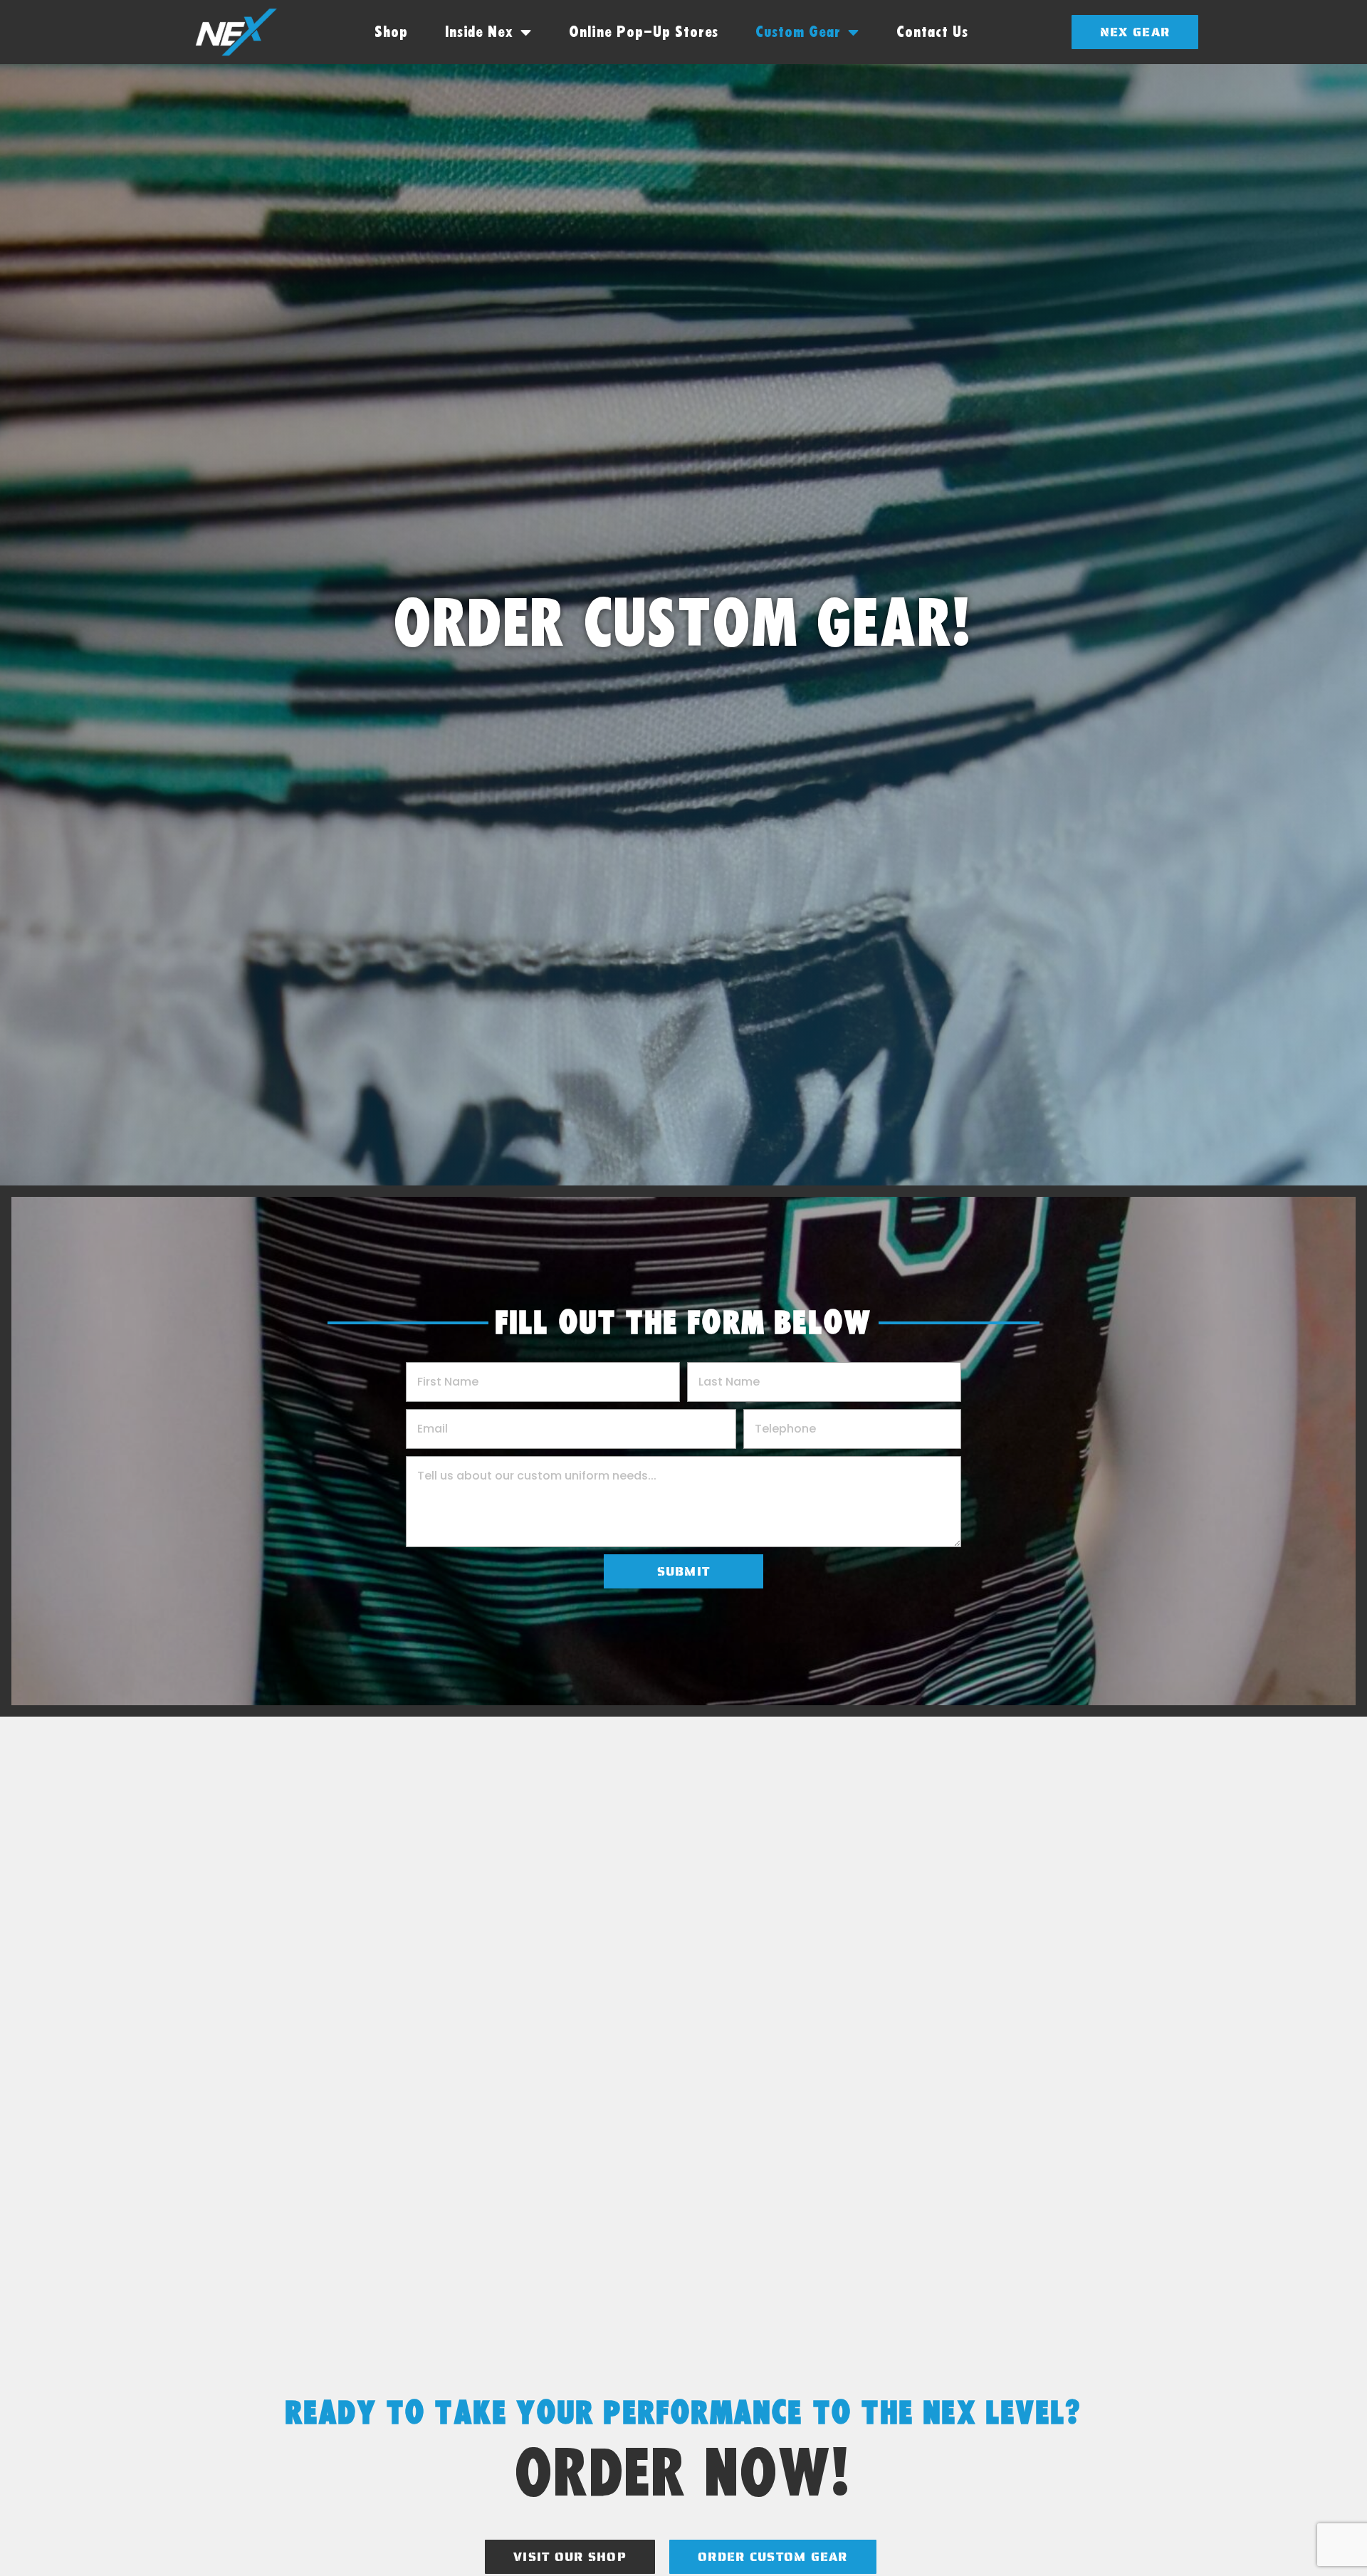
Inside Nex (480, 32)
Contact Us (932, 32)
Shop (391, 32)
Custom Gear (798, 32)
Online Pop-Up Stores (644, 32)
